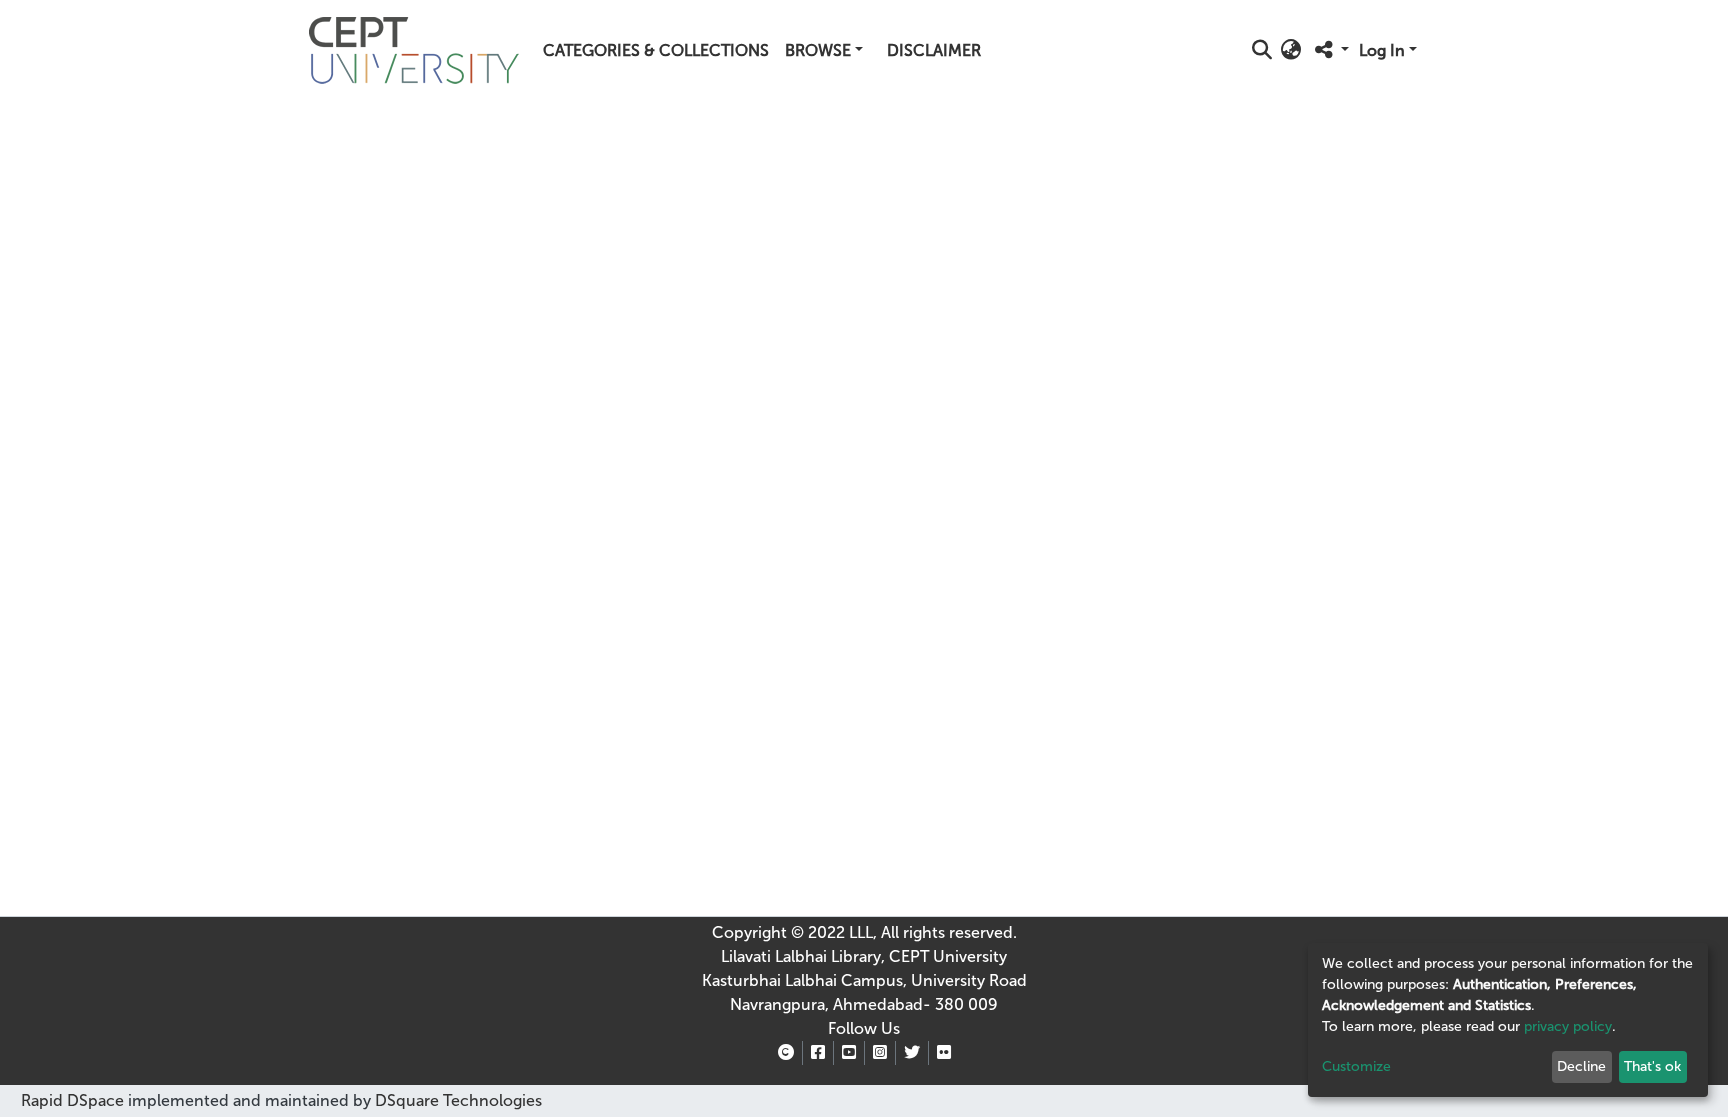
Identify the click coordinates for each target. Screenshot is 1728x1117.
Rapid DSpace (72, 1100)
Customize (1356, 1066)
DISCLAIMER (934, 50)
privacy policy (1568, 1026)
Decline (1581, 1066)
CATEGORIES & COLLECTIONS (656, 50)
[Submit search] (1262, 51)
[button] (1291, 51)
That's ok (1652, 1066)
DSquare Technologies (456, 1100)
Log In (1382, 50)
